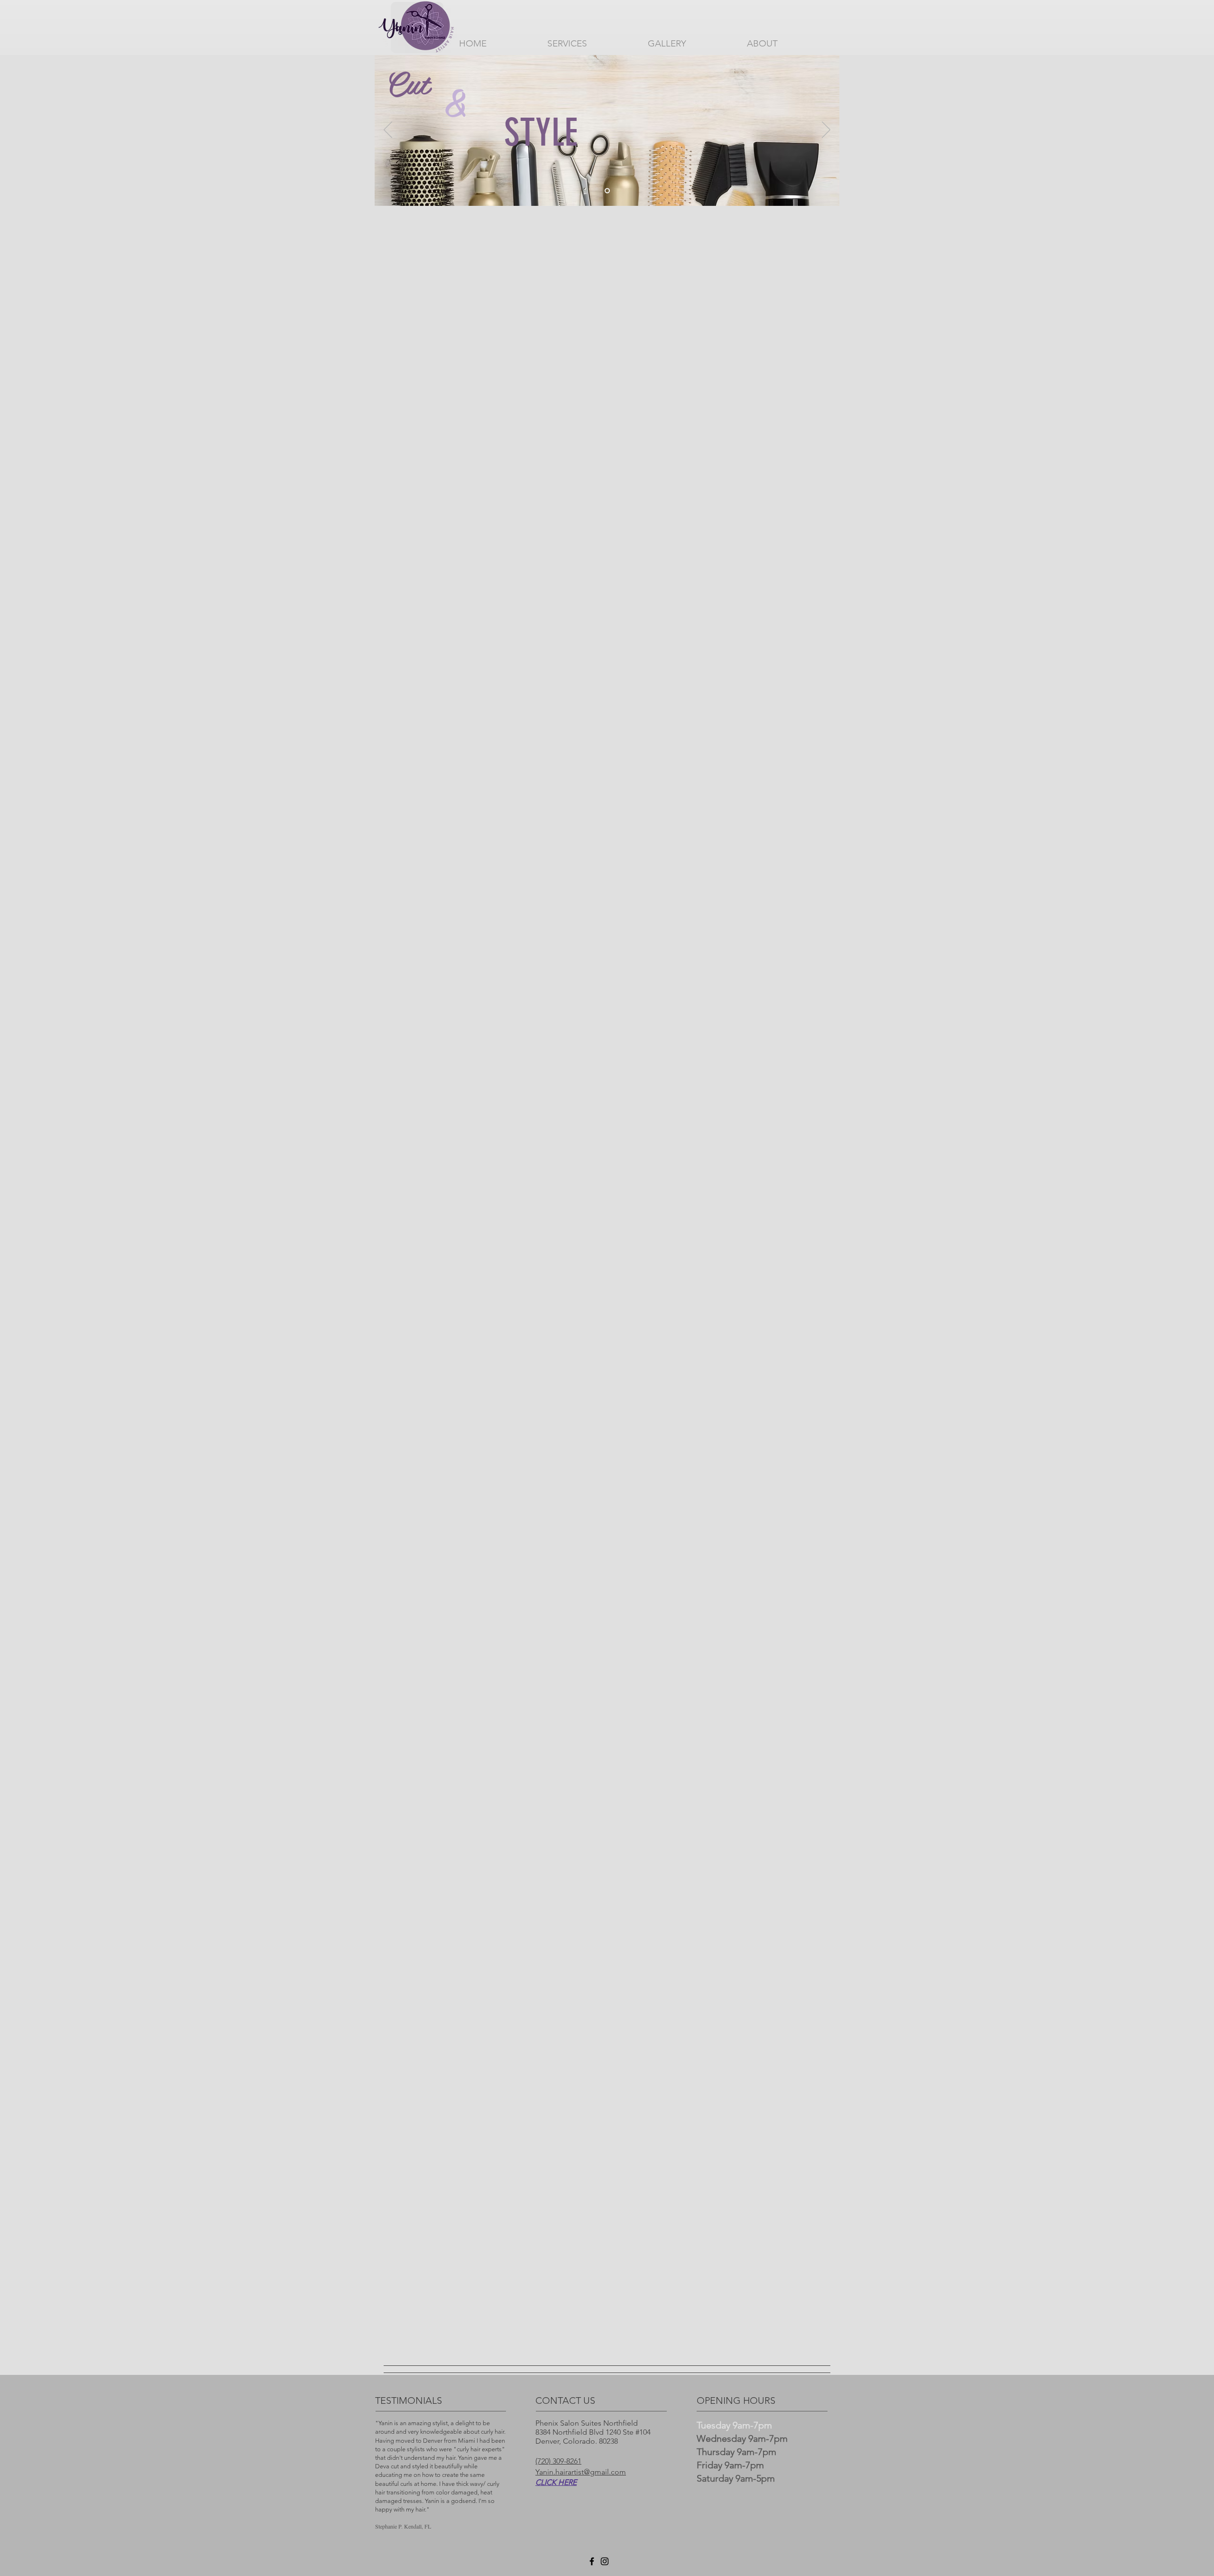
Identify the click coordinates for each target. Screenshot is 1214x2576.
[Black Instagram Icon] (605, 2561)
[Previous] (388, 130)
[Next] (826, 130)
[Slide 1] (607, 191)
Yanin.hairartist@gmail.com (581, 2472)
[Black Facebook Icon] (592, 2561)
